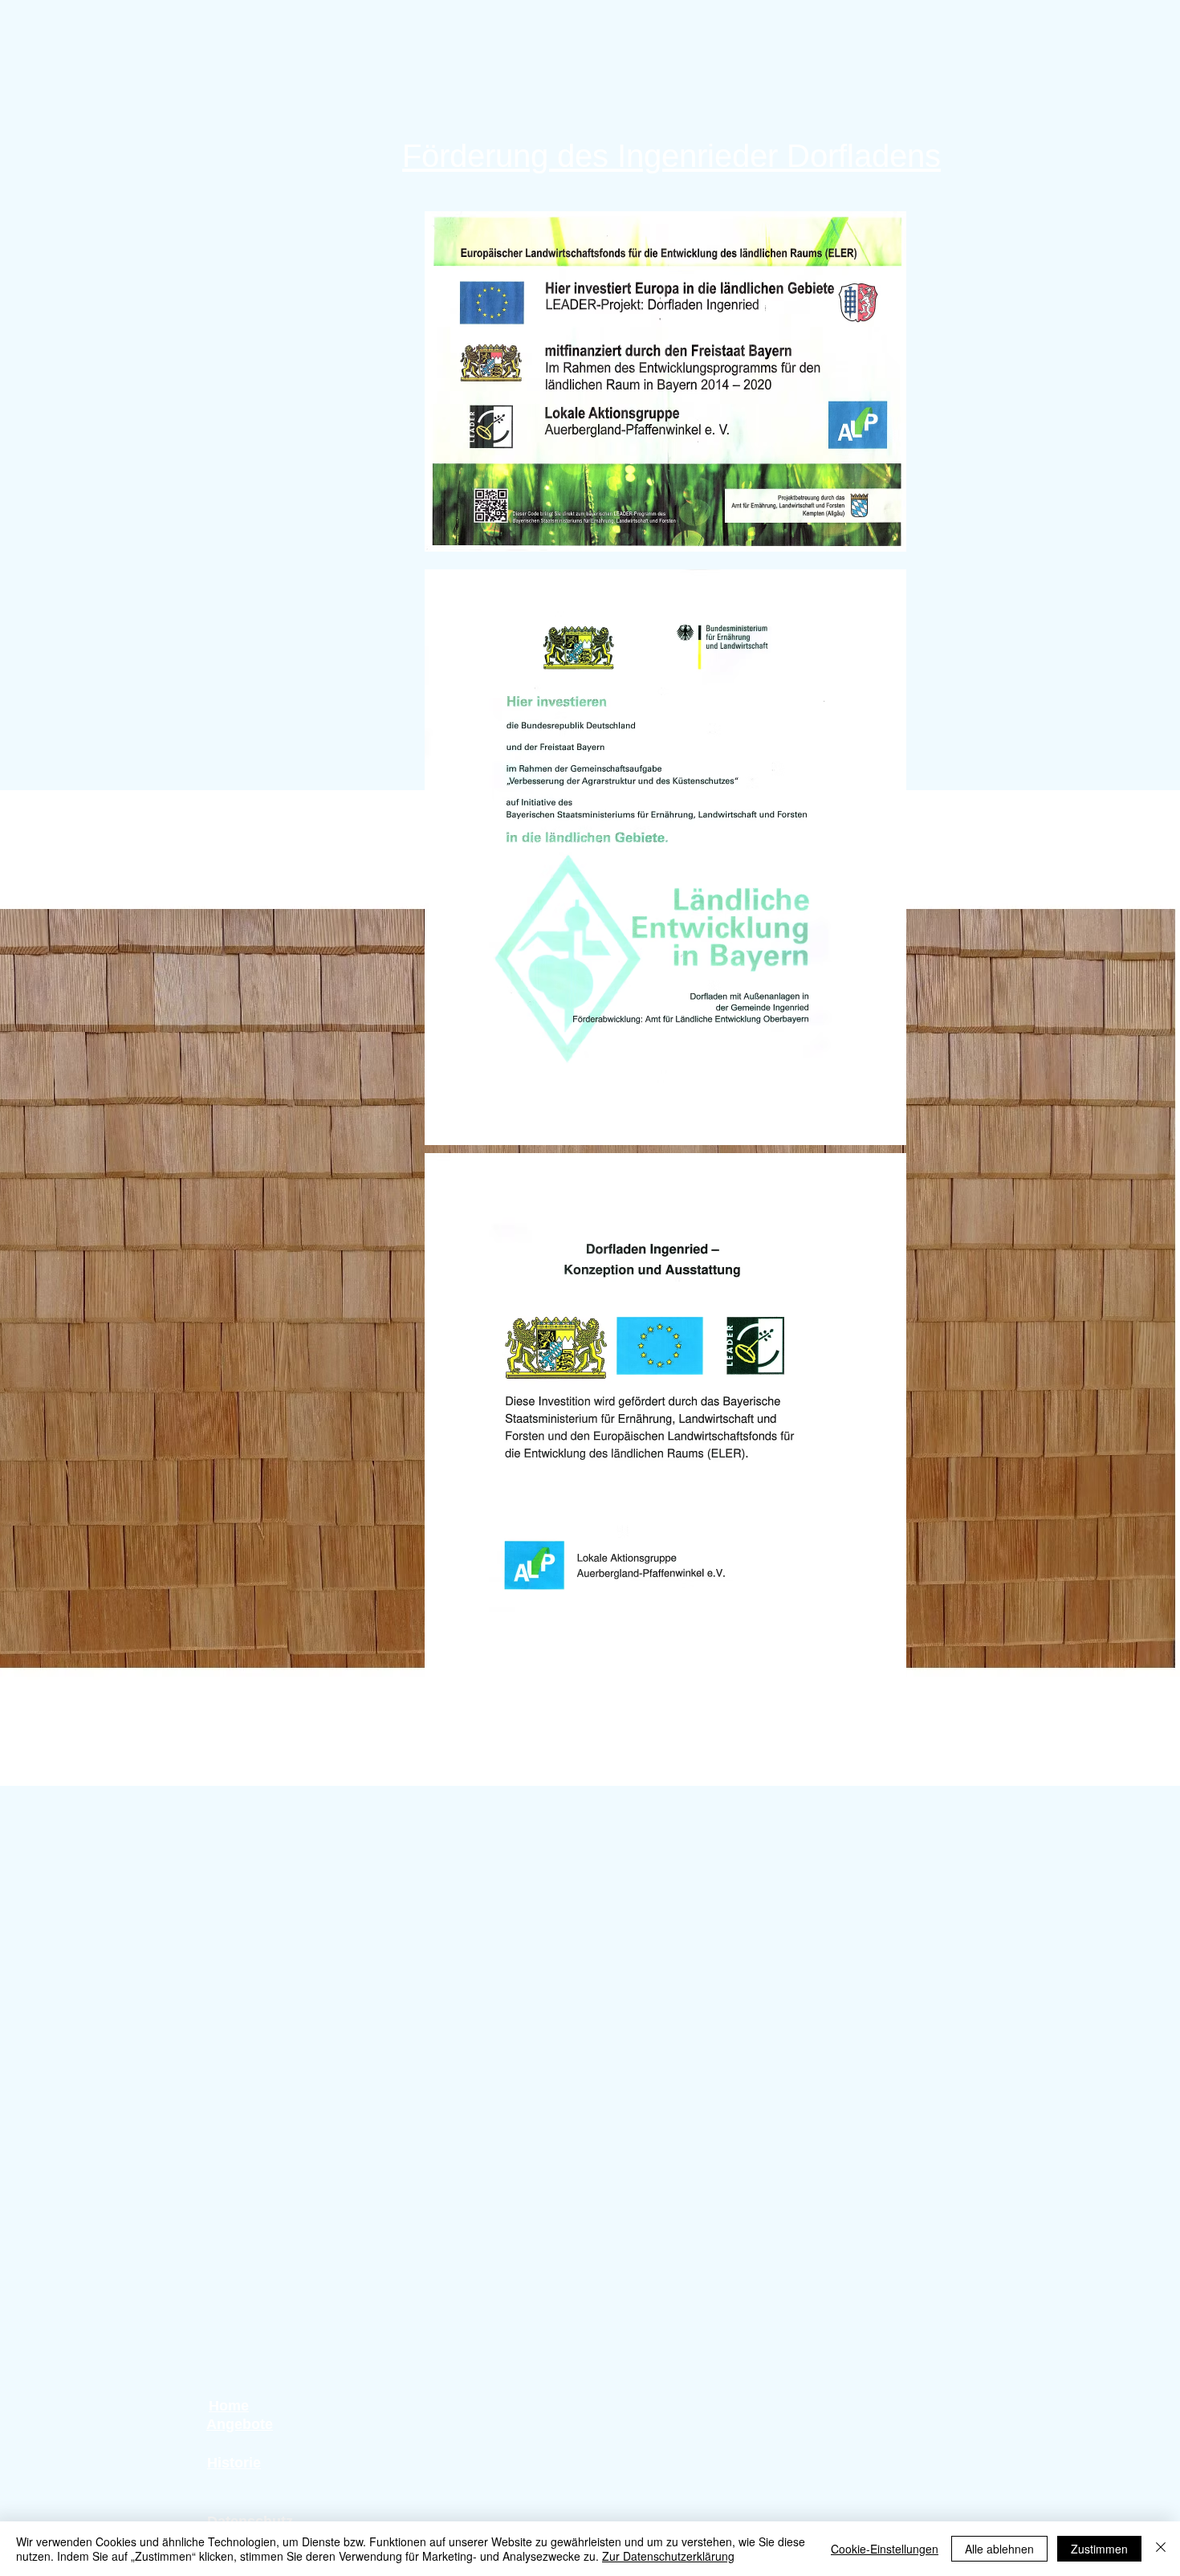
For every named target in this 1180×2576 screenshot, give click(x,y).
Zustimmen (1099, 2549)
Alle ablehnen (999, 2549)
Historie (234, 2463)
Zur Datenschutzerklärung (668, 2556)
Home (229, 2406)
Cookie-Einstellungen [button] (885, 2549)
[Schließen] (1161, 2549)
